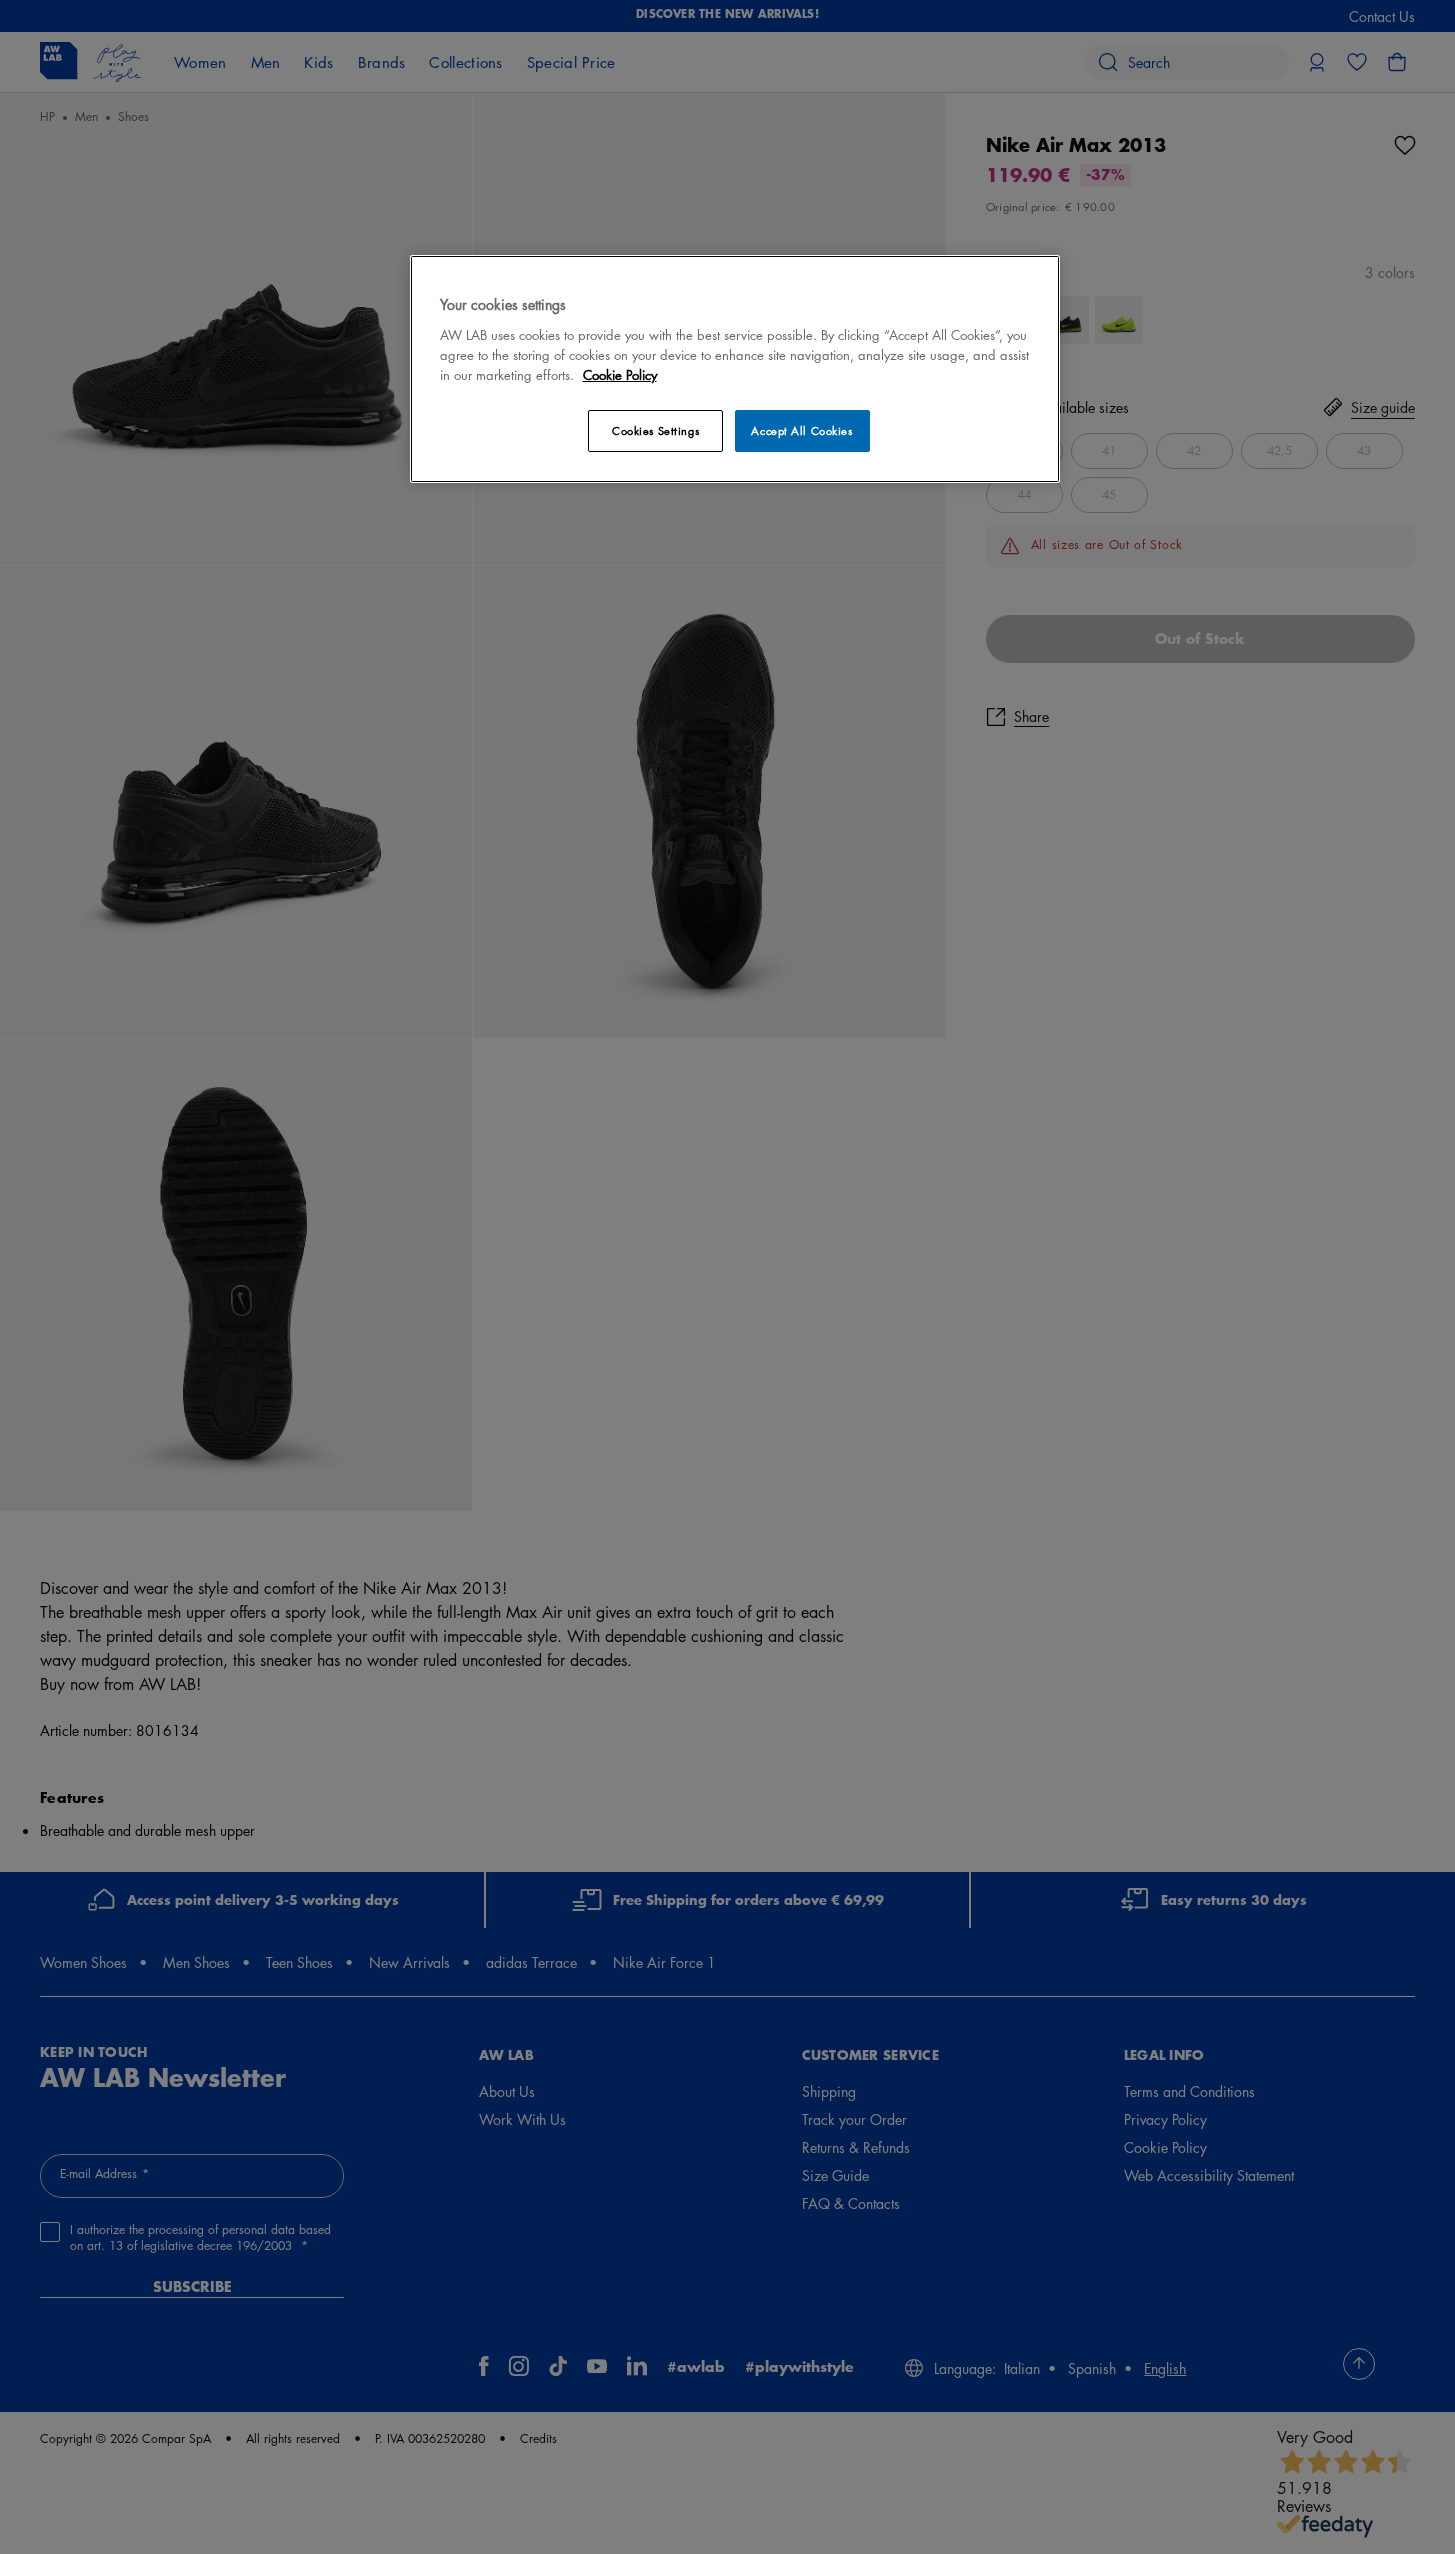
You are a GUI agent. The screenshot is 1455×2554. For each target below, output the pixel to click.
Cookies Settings (655, 430)
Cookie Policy (620, 374)
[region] (735, 368)
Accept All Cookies (801, 430)
